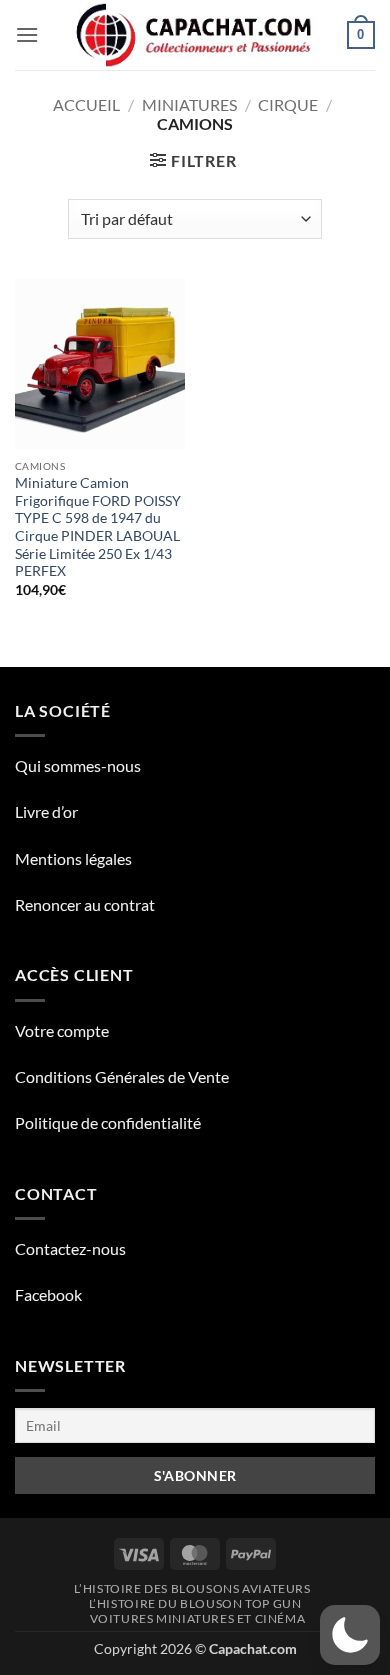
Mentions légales (73, 858)
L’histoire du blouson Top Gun (195, 1603)
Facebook (48, 1294)
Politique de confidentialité (108, 1122)
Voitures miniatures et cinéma (198, 1618)
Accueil (86, 104)
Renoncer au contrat (85, 904)
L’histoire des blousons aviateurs (192, 1588)
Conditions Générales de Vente (122, 1076)
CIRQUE (288, 104)
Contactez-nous (70, 1248)
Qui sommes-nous (78, 765)
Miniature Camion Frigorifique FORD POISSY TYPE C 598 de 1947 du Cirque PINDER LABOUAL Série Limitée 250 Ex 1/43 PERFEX (98, 527)
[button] (27, 34)
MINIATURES (189, 104)
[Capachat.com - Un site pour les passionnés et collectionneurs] (195, 35)
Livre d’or (46, 811)
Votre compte (62, 1030)
